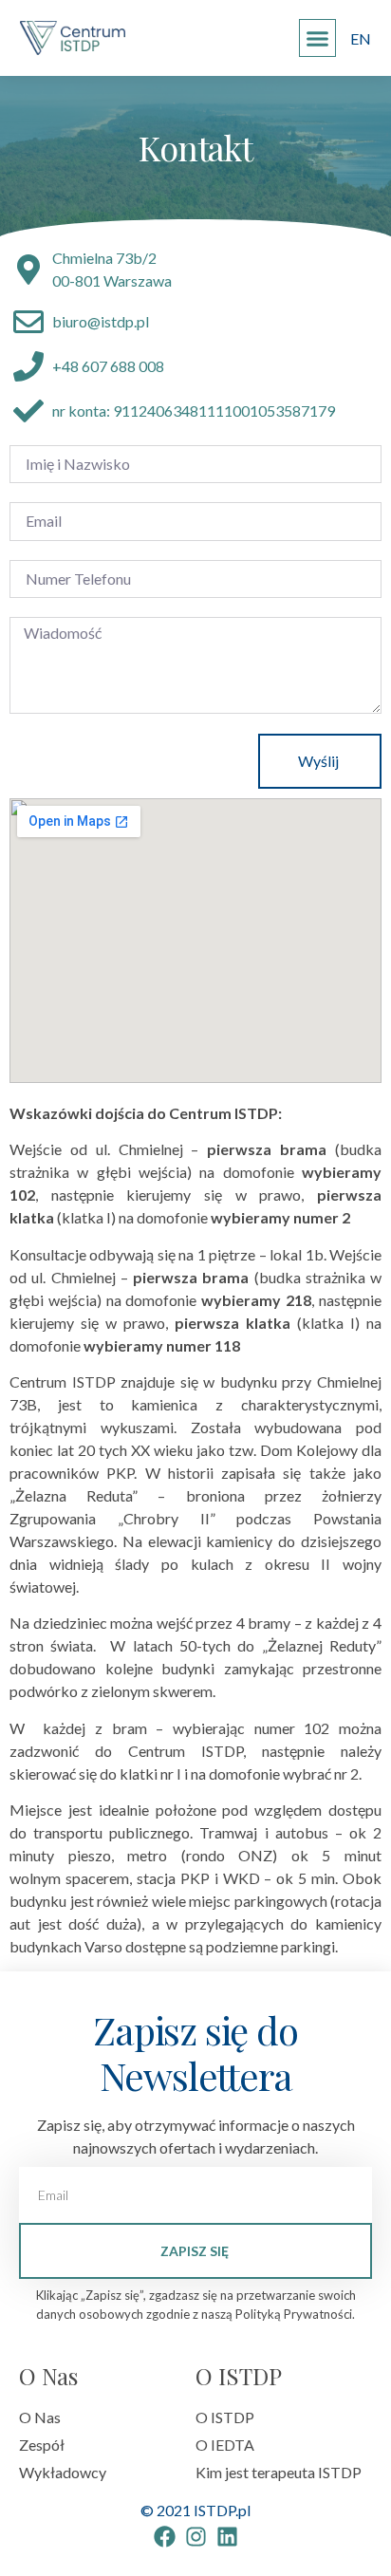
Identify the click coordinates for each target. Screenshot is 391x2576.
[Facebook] (165, 2537)
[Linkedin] (227, 2537)
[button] (318, 38)
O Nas (48, 2376)
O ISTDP (239, 2376)
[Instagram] (196, 2537)
